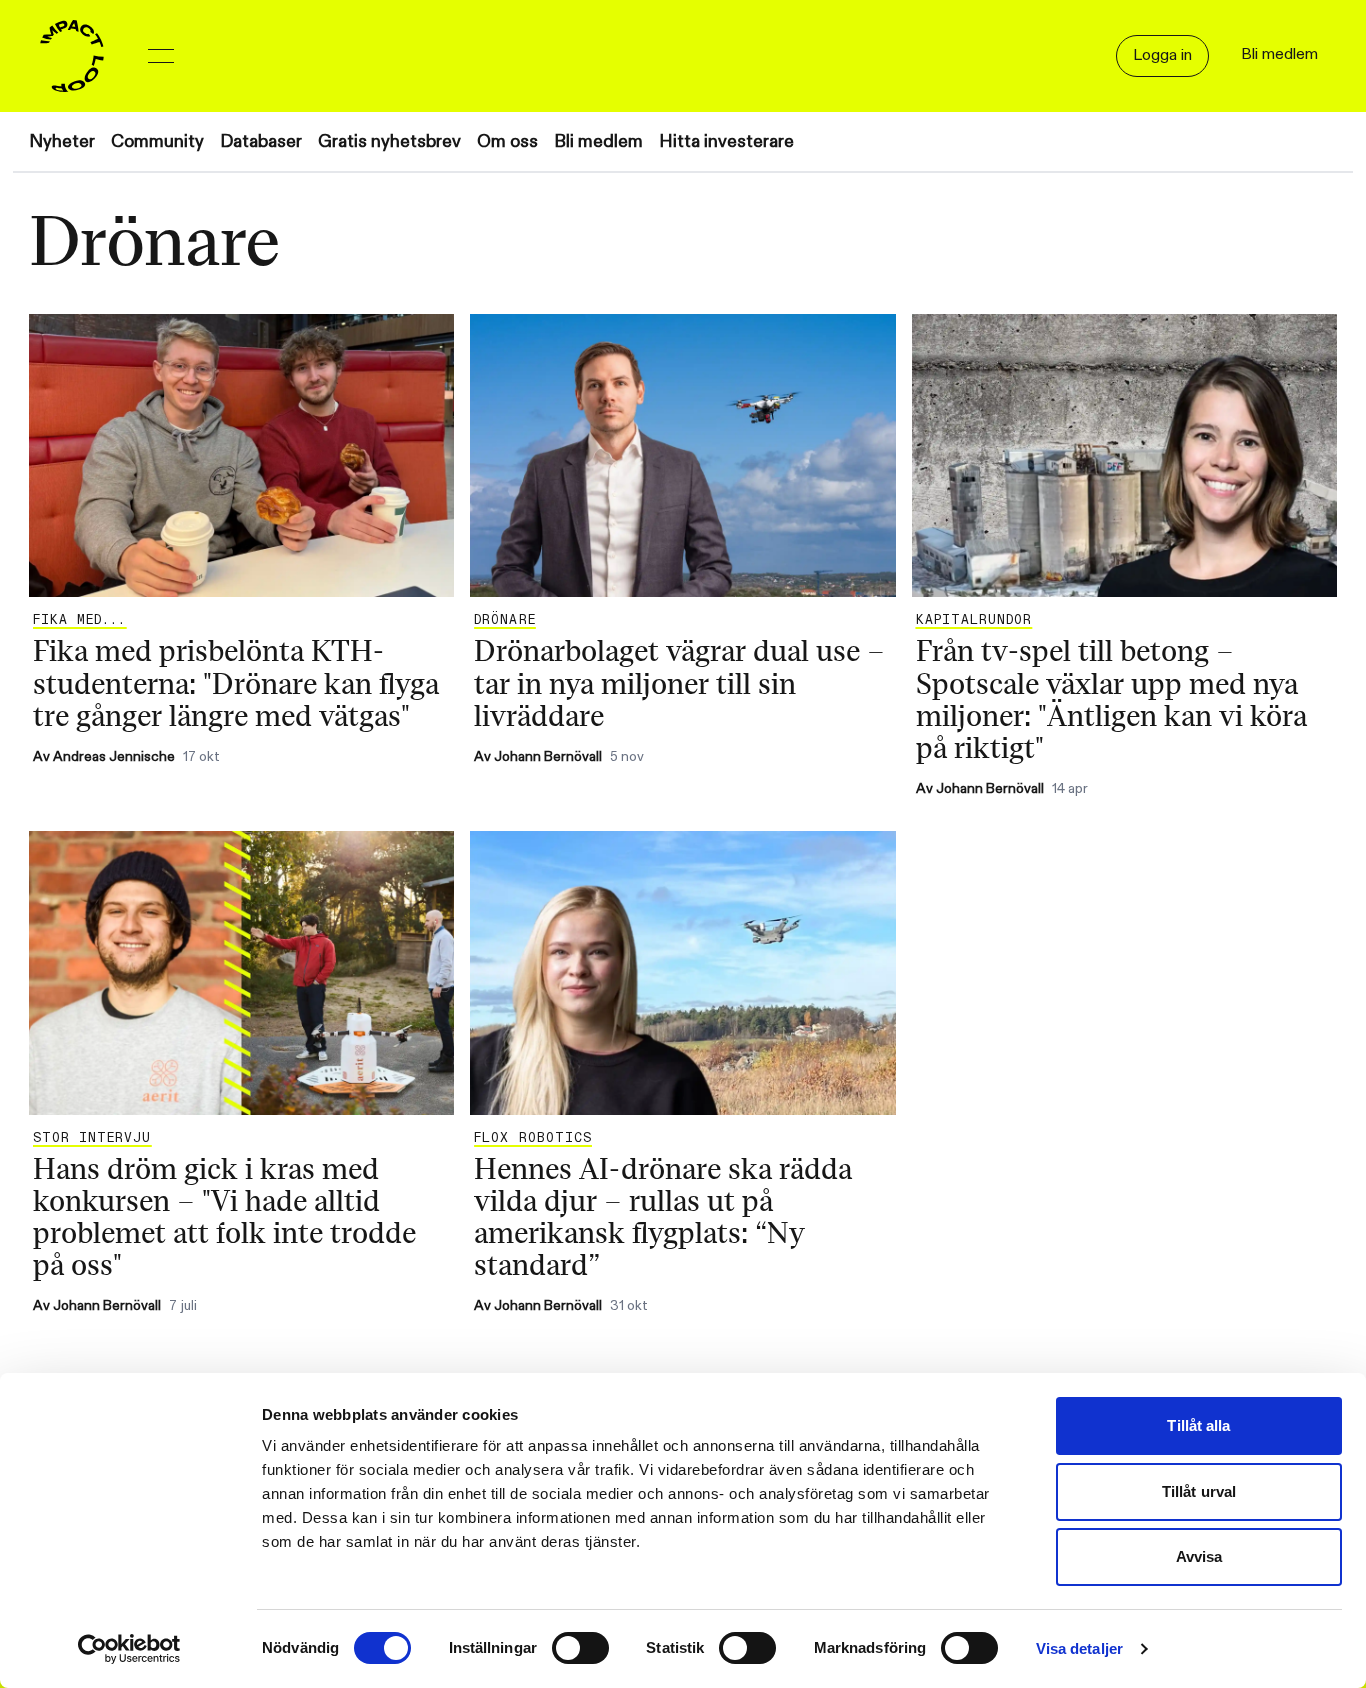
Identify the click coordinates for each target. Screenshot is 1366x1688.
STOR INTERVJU (92, 1138)
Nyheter (62, 141)
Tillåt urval (1199, 1491)
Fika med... (79, 620)
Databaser (261, 141)
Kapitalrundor (974, 620)
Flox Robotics (533, 1138)
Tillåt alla (1198, 1425)
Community (157, 141)
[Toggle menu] (161, 56)
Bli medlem (598, 141)
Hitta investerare (726, 141)
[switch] (580, 1648)
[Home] (72, 56)
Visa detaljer (1079, 1648)
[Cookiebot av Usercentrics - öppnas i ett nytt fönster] (129, 1649)
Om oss (507, 141)
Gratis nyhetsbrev (389, 141)
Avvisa (1199, 1556)
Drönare (504, 620)
